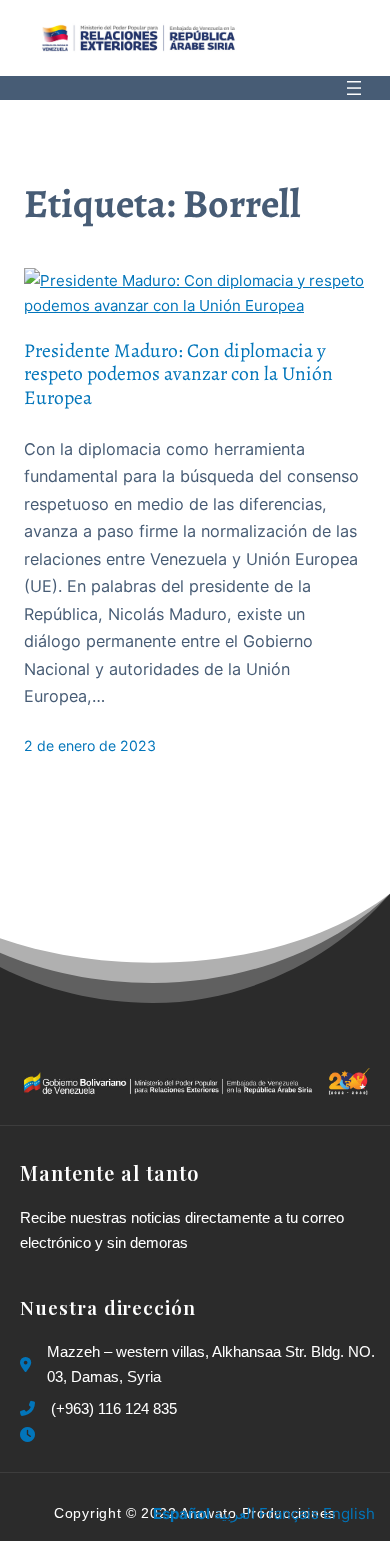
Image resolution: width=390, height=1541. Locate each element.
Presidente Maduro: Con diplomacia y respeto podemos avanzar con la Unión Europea (178, 374)
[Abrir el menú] (354, 88)
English (349, 1513)
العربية (234, 1513)
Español (181, 1513)
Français (289, 1513)
